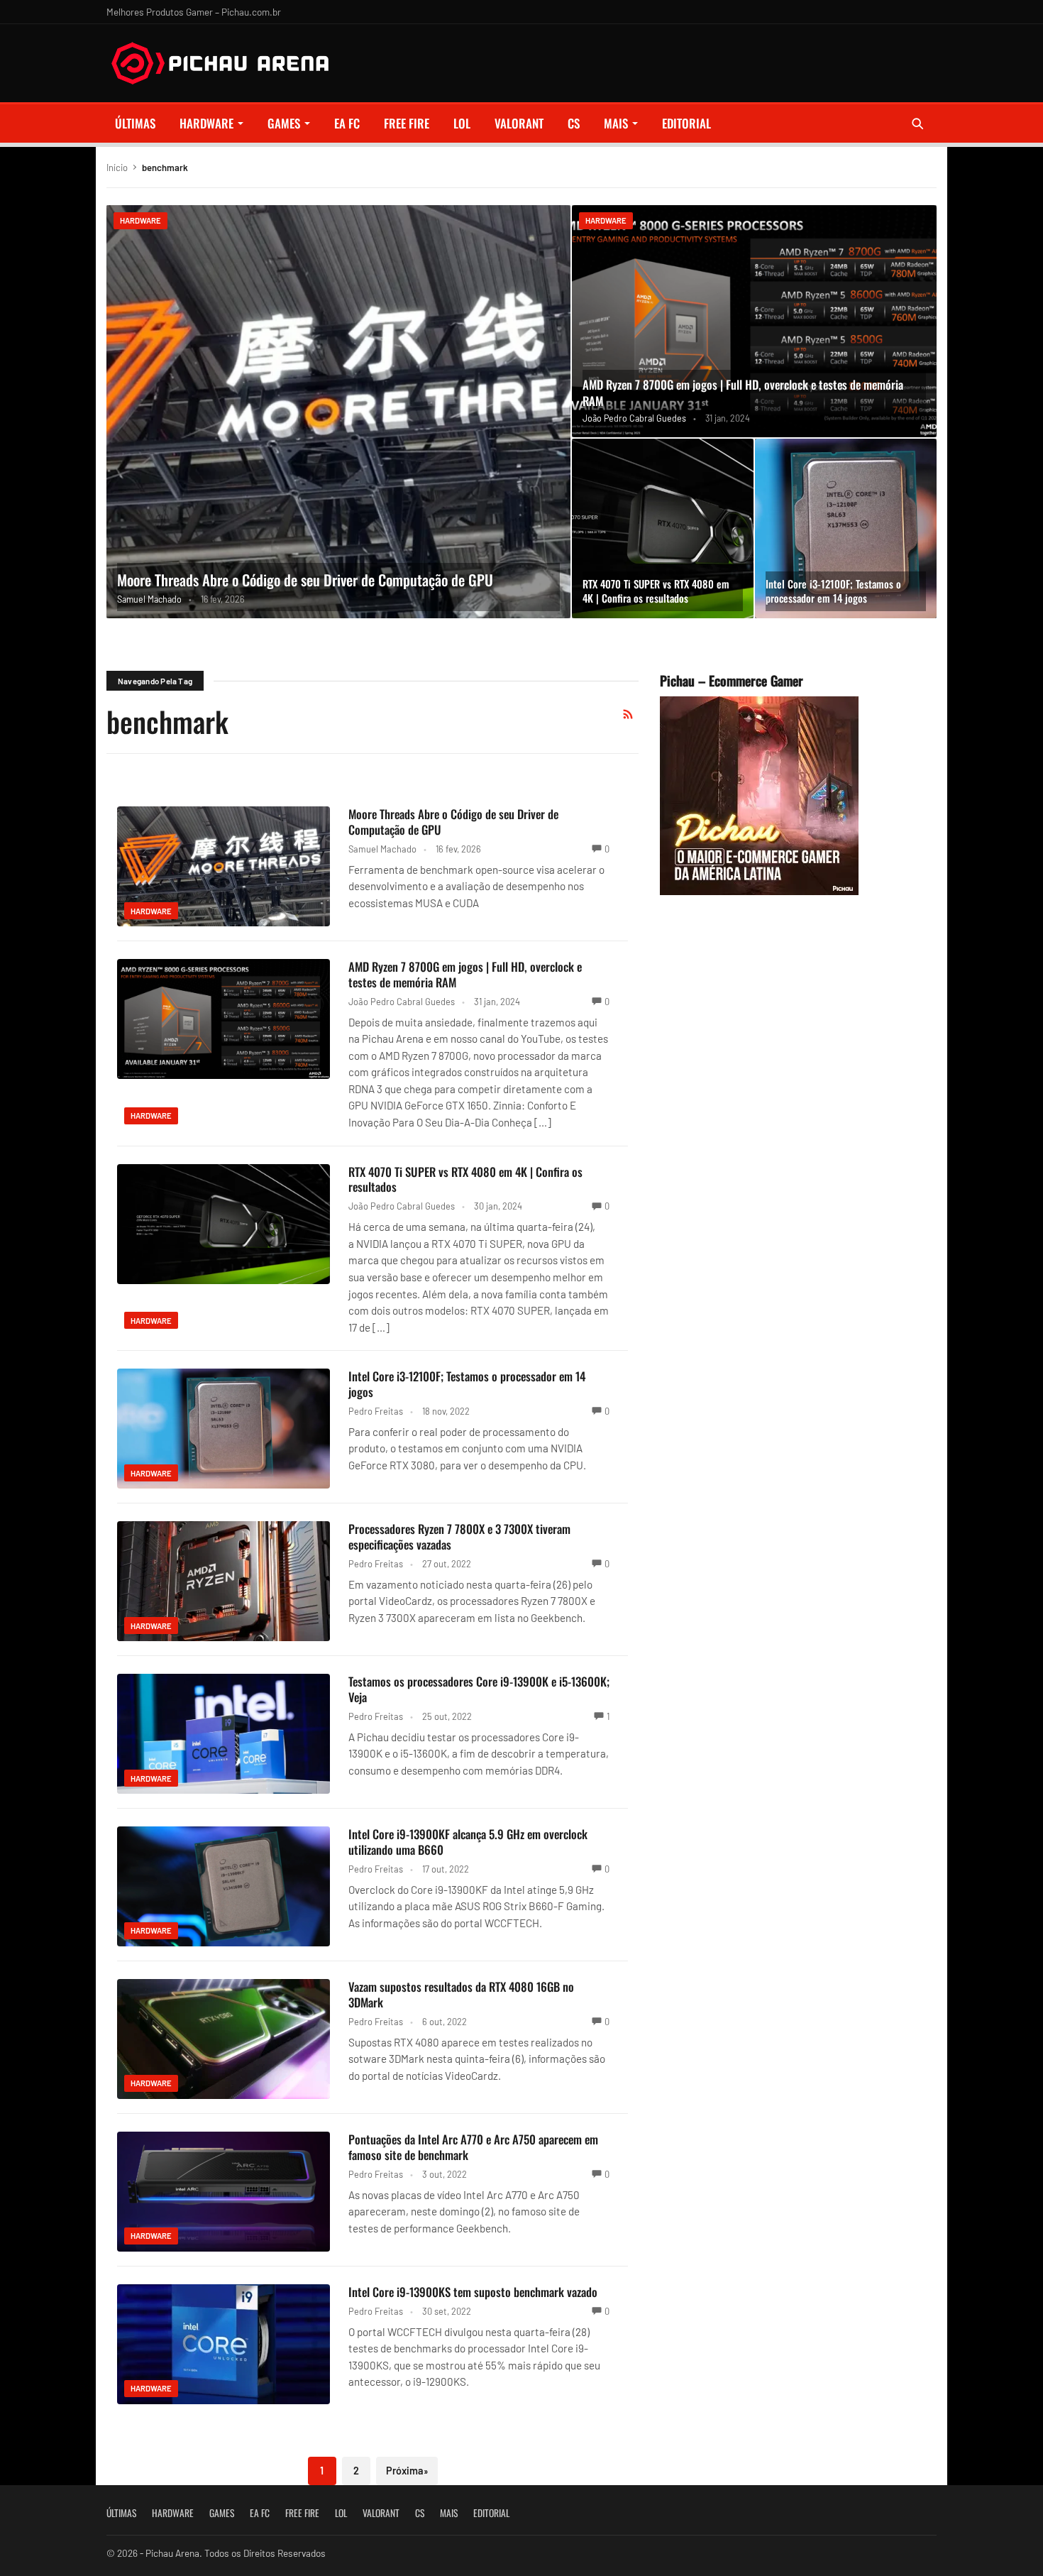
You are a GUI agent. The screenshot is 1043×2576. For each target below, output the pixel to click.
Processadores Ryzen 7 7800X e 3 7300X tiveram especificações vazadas (459, 1536)
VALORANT (519, 123)
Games (284, 123)
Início (117, 168)
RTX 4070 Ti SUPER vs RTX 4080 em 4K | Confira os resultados (656, 591)
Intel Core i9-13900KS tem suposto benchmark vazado (473, 2292)
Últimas (135, 123)
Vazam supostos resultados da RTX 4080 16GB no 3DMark (461, 1994)
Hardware (206, 123)
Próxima (407, 2471)
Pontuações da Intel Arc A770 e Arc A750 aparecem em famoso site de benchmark (473, 2147)
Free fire (407, 123)
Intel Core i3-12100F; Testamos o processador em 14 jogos (833, 591)
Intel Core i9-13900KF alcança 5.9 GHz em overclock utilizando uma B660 (468, 1842)
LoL (462, 123)
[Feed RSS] (628, 714)
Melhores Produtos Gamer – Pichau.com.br (194, 12)
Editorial (686, 123)
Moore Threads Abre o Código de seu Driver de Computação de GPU (305, 580)
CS (574, 123)
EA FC (347, 123)
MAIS (616, 123)
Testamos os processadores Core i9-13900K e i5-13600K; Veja (479, 1689)
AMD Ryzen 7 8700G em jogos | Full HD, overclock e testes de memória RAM (743, 393)
